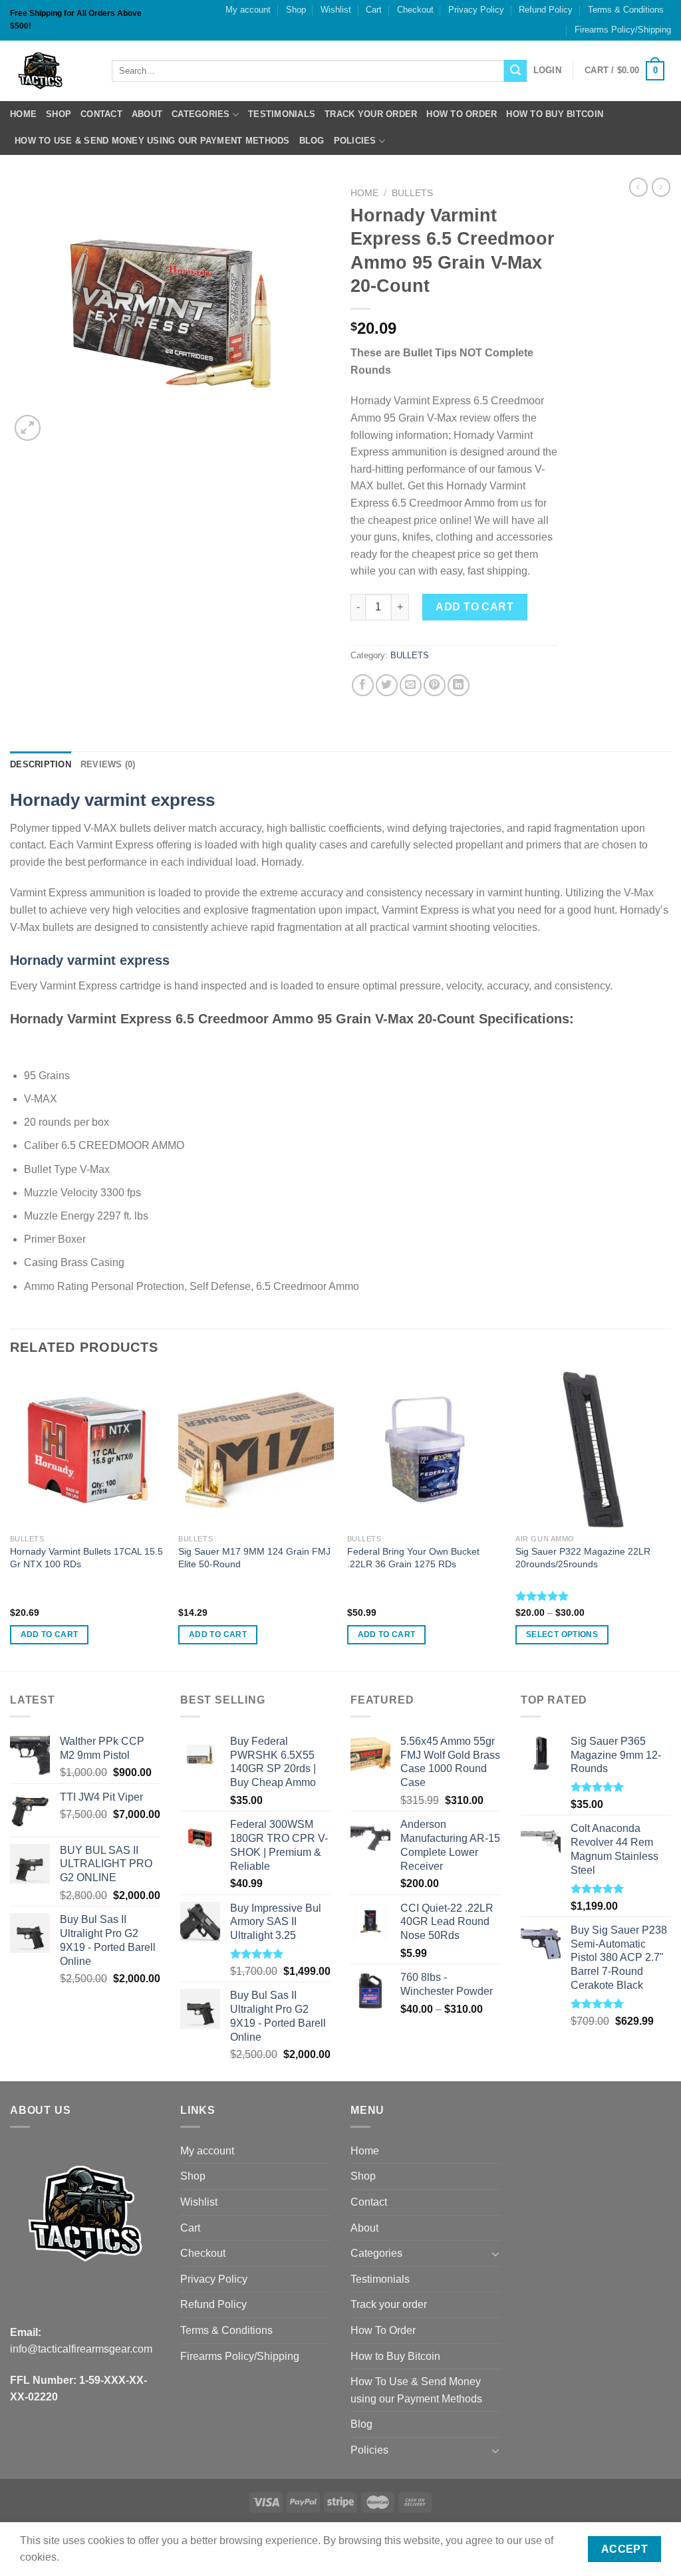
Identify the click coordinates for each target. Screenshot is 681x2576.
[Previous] (11, 1520)
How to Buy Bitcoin (555, 114)
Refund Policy (546, 10)
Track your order (371, 114)
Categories (201, 114)
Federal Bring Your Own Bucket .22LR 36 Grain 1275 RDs (413, 1558)
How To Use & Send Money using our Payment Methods (152, 141)
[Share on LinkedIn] (459, 685)
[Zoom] (28, 428)
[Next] (670, 1520)
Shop (296, 10)
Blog (312, 141)
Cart (374, 10)
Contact (101, 114)
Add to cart (475, 607)
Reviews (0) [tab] (108, 764)
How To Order (462, 114)
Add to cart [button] (50, 1634)
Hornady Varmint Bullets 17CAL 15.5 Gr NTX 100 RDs (86, 1558)
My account (248, 10)
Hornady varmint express (112, 800)
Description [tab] (41, 764)
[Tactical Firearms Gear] (51, 71)
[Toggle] (495, 2254)
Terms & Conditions (626, 10)
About (147, 114)
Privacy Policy (476, 10)
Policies (355, 141)
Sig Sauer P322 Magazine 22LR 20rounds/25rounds (583, 1558)
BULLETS (412, 193)
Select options (562, 1634)
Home (23, 114)
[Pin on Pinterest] (435, 685)
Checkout (415, 10)
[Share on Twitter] (387, 685)
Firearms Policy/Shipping (623, 30)
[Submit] (515, 71)
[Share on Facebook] (363, 685)
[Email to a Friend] (411, 685)
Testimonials (282, 114)
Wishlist (336, 10)
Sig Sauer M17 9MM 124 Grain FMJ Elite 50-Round (254, 1558)
